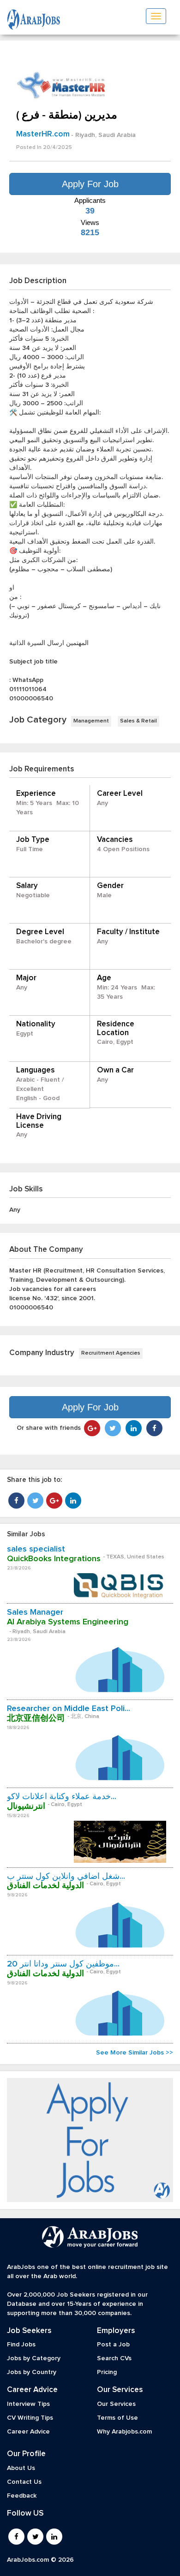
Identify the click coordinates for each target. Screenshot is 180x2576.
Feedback (22, 2496)
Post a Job (113, 2345)
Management (91, 721)
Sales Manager (35, 1612)
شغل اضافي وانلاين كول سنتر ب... (66, 1877)
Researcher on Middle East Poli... (69, 1709)
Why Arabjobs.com (124, 2432)
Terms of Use (117, 2418)
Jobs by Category (34, 2358)
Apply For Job (90, 184)
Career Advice (28, 2432)
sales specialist (36, 1549)
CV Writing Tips (30, 2418)
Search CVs (114, 2358)
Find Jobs (21, 2345)
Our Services (116, 2404)
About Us (21, 2468)
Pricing (107, 2372)
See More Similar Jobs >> (135, 2053)
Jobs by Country (32, 2372)
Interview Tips (28, 2404)
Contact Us (24, 2482)
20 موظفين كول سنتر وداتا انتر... (63, 1964)
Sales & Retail (138, 721)
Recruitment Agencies (111, 1353)
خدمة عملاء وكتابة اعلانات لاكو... (62, 1797)
